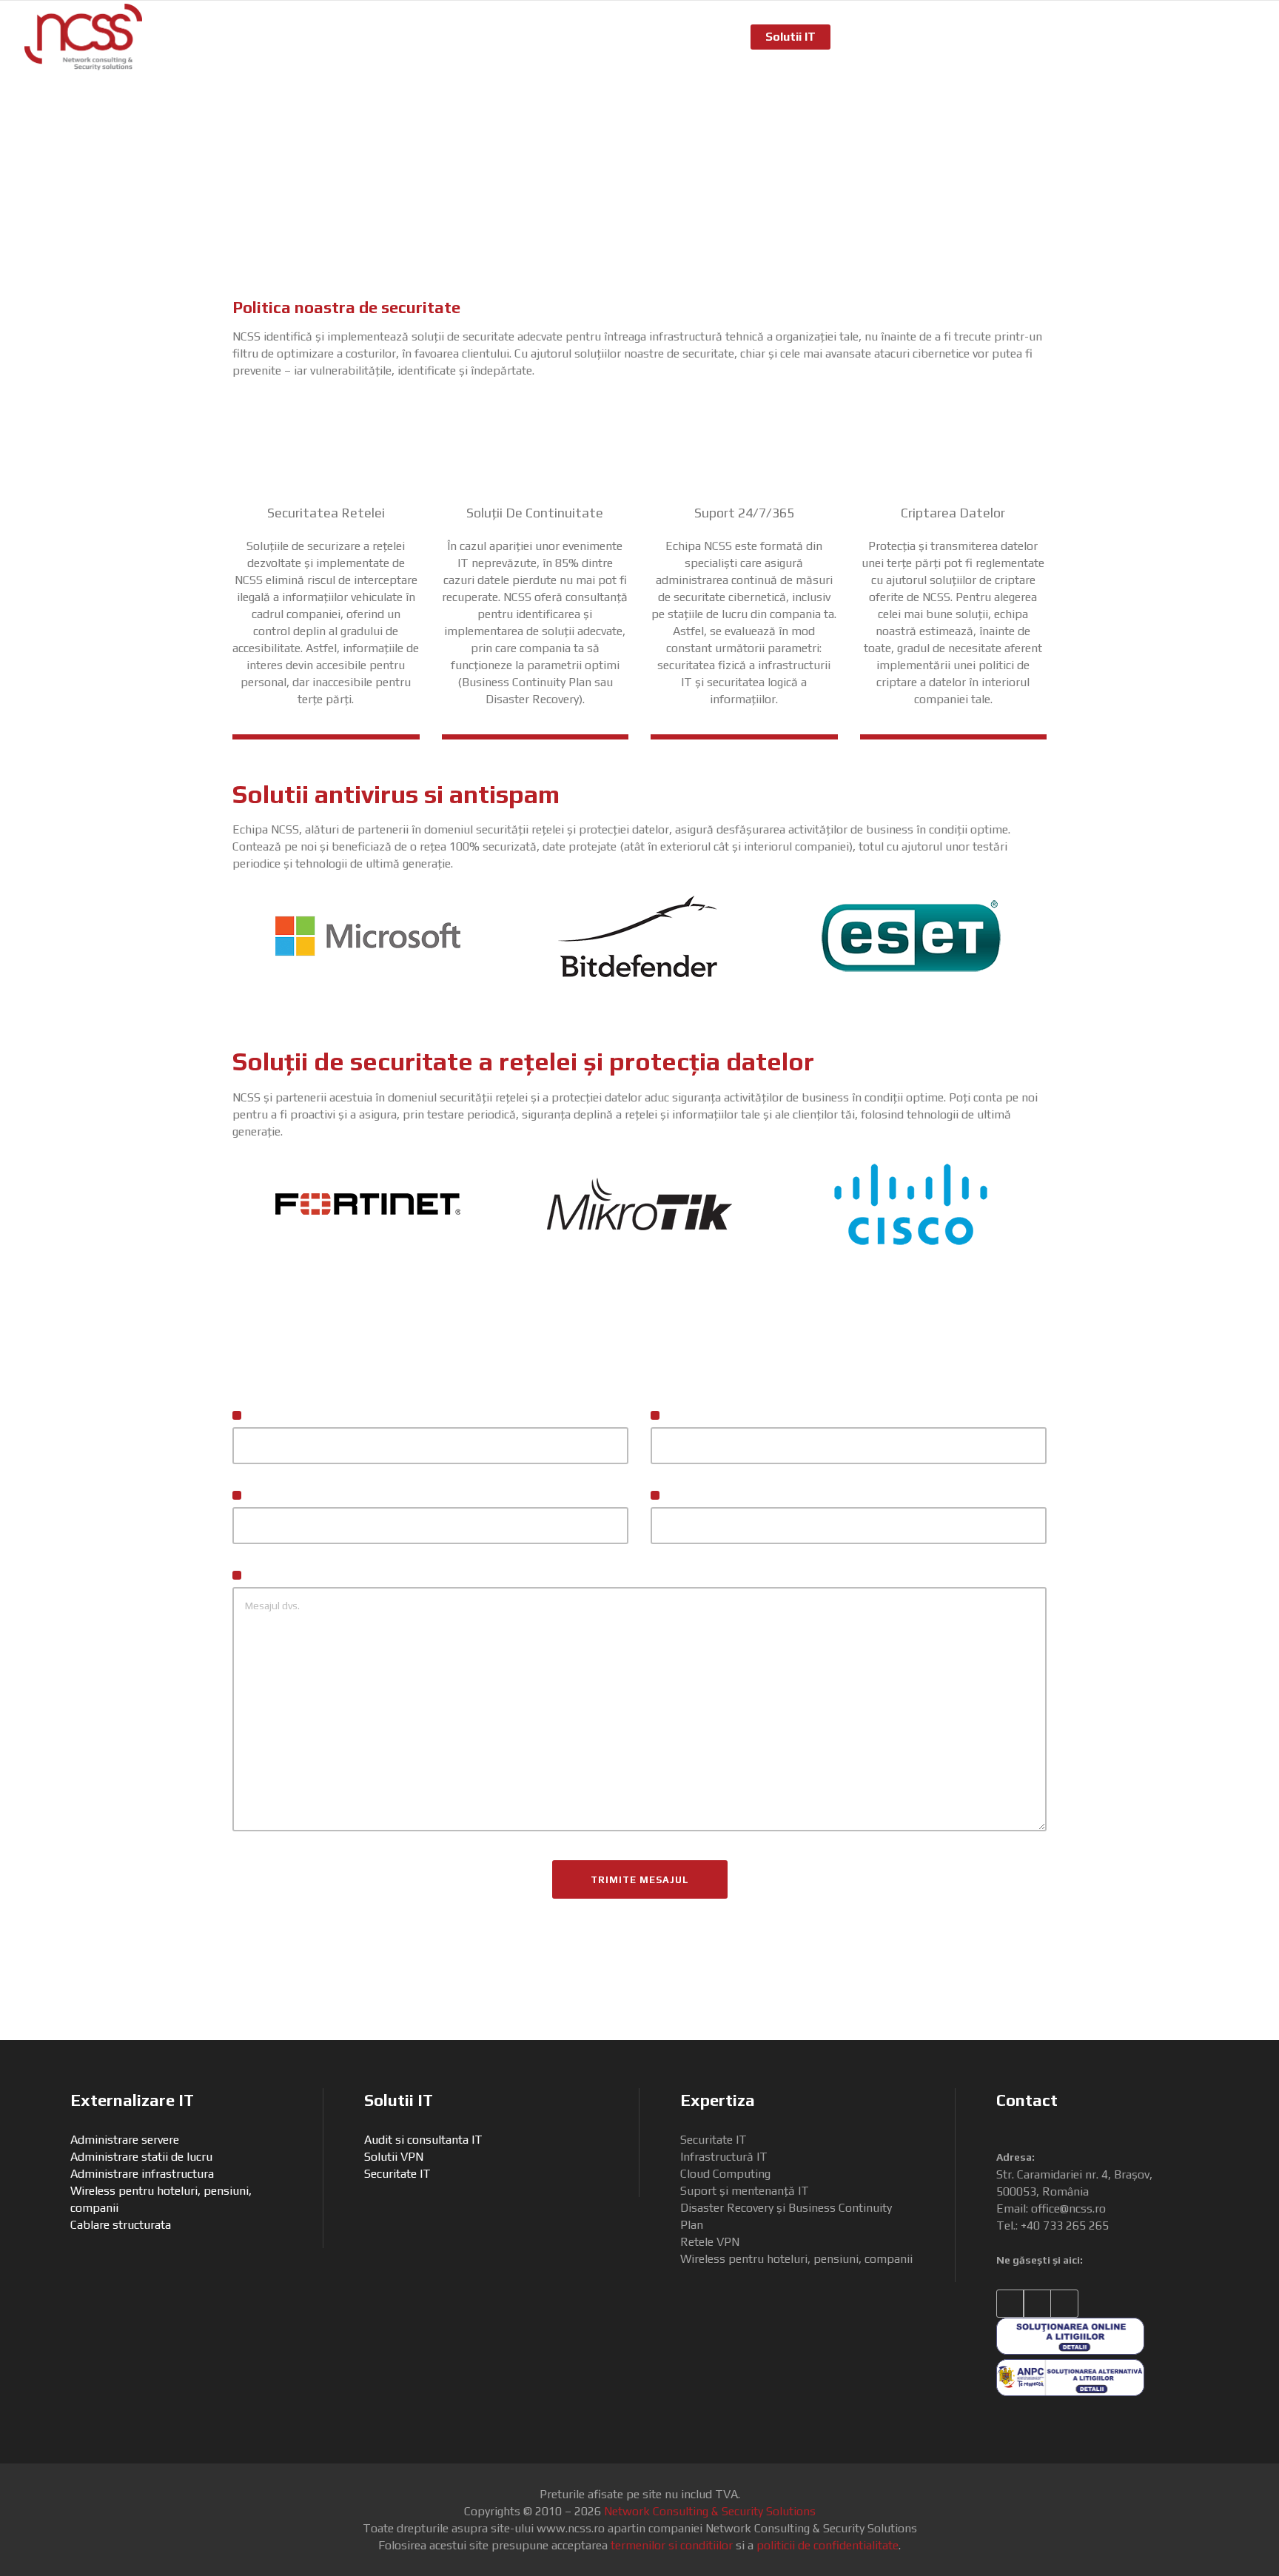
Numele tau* (280, 1416)
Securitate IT (397, 2174)
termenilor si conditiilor (672, 2545)
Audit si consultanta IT (423, 2140)
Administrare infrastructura (142, 2174)
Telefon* (688, 1496)
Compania (691, 1416)
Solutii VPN (394, 2157)
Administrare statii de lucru (141, 2157)
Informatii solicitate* (303, 1576)
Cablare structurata (121, 2225)
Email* (263, 1496)
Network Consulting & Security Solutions (710, 2511)
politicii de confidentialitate (828, 2545)
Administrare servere (125, 2140)
